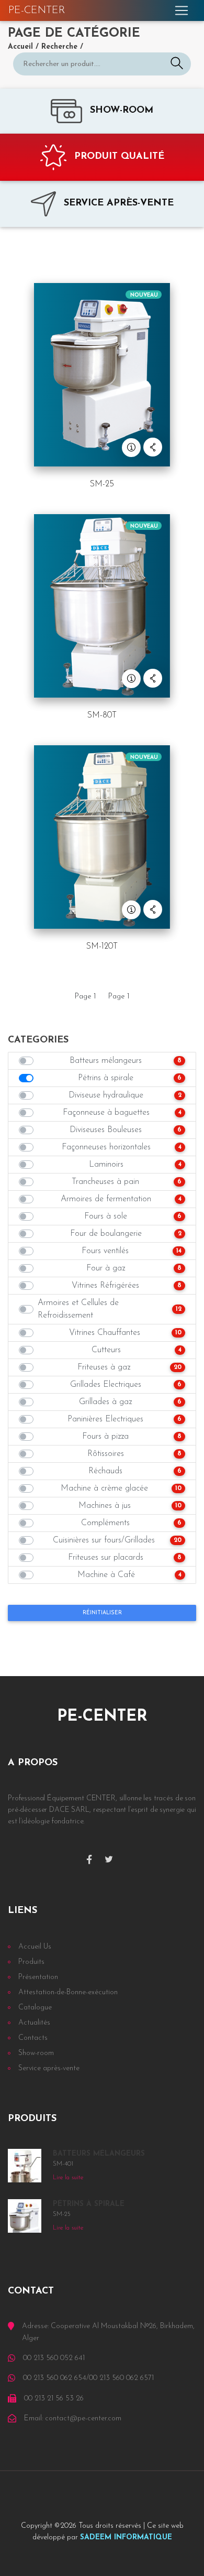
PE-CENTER (37, 10)
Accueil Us (35, 1947)
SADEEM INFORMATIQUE (126, 2537)
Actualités (34, 2023)
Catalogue (35, 2008)
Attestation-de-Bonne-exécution (68, 1992)
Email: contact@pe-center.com (73, 2419)
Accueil (20, 47)
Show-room (36, 2053)
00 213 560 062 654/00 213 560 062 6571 (88, 2378)
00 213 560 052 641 (54, 2358)
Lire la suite (68, 2178)
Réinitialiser (102, 1613)
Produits (31, 1962)
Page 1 (86, 997)
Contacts (33, 2038)
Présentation (38, 1977)
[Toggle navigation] (182, 10)
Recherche (59, 47)
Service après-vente (49, 2068)
